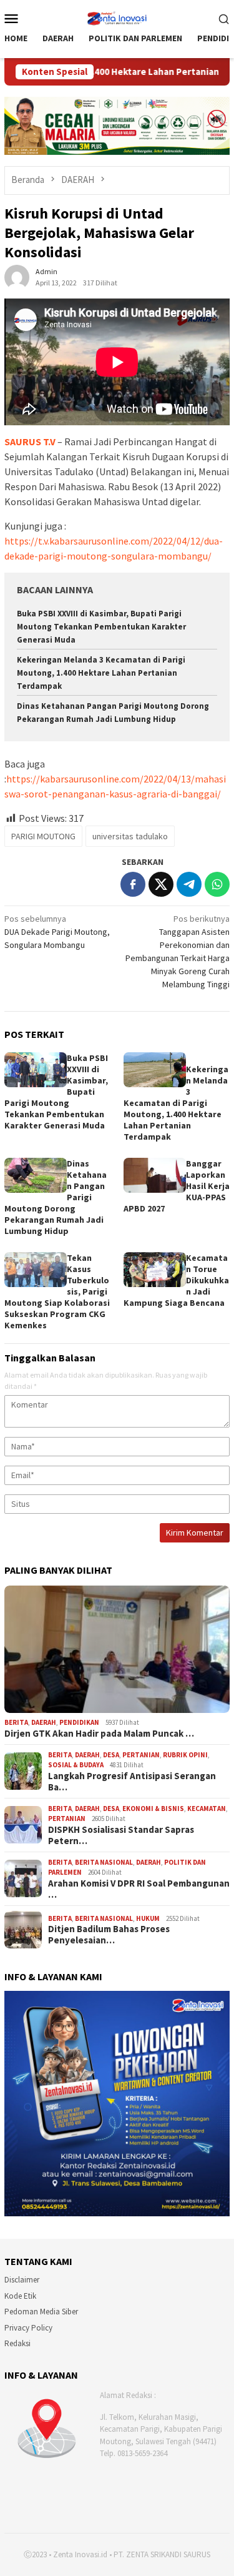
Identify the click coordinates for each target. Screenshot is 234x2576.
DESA (111, 1755)
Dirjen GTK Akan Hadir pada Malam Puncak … (99, 1734)
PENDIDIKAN (79, 1722)
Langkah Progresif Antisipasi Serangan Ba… (132, 1782)
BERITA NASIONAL (104, 1862)
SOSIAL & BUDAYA (76, 1765)
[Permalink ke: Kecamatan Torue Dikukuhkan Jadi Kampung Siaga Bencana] (155, 1270)
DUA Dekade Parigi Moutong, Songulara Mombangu (57, 932)
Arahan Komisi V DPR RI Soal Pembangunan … (139, 1889)
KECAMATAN (207, 1809)
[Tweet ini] (161, 884)
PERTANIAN (141, 1755)
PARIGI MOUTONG (43, 836)
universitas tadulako (130, 836)
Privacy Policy (28, 2328)
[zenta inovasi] (117, 17)
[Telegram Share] (189, 884)
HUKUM (148, 1918)
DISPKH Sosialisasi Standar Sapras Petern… (121, 1835)
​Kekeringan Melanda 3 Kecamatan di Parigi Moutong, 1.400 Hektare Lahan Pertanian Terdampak (101, 673)
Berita (16, 1722)
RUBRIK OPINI (185, 1755)
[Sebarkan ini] (133, 884)
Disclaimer (22, 2280)
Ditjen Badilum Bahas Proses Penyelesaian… (109, 1935)
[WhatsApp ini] (217, 884)
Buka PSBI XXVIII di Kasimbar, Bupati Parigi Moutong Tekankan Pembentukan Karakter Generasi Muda (101, 627)
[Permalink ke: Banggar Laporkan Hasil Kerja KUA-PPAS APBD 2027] (155, 1175)
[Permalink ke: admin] (17, 277)
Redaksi (17, 2343)
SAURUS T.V (30, 442)
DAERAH (44, 1722)
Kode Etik (20, 2296)
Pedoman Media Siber (41, 2312)
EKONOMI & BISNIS (153, 1809)
